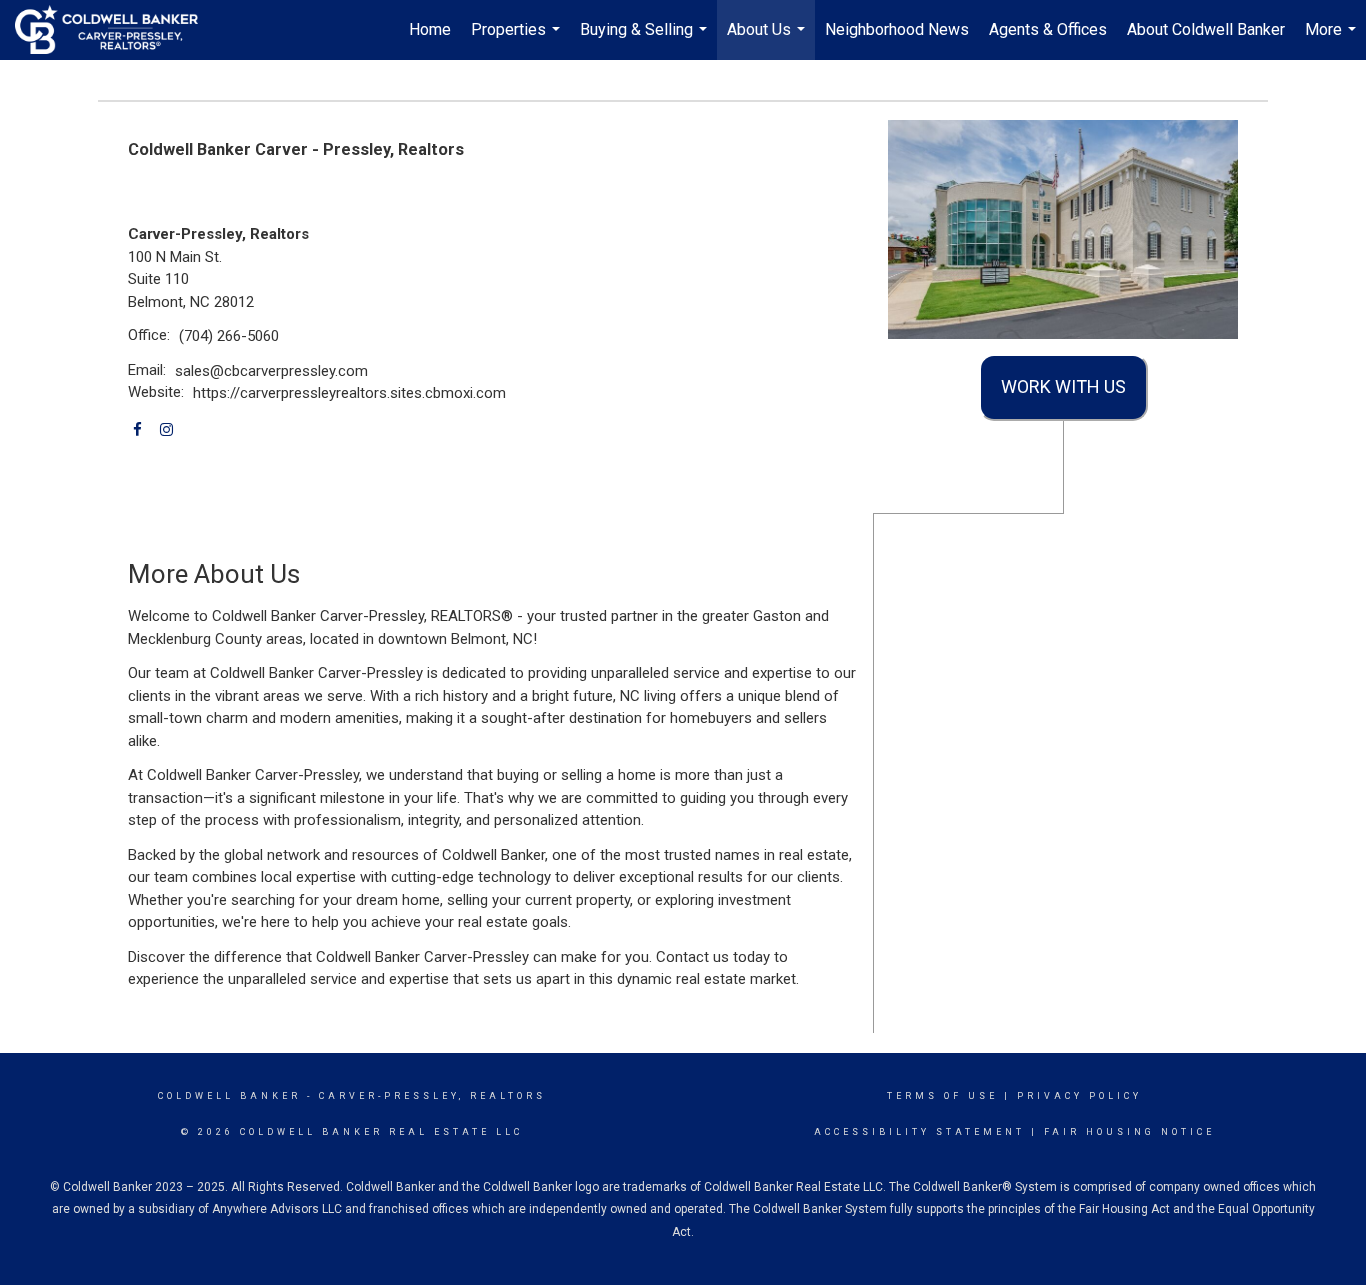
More (1333, 40)
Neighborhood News (897, 29)
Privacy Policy (1079, 1096)
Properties (518, 40)
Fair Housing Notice (1129, 1132)
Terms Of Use (942, 1096)
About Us (768, 40)
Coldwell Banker (229, 1096)
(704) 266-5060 (229, 336)
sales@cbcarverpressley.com (271, 371)
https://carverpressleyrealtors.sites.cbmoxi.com (349, 393)
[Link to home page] (116, 30)
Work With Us (1063, 386)
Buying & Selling (646, 40)
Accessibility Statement (919, 1132)
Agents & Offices (1048, 29)
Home (430, 29)
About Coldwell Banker (1206, 29)
